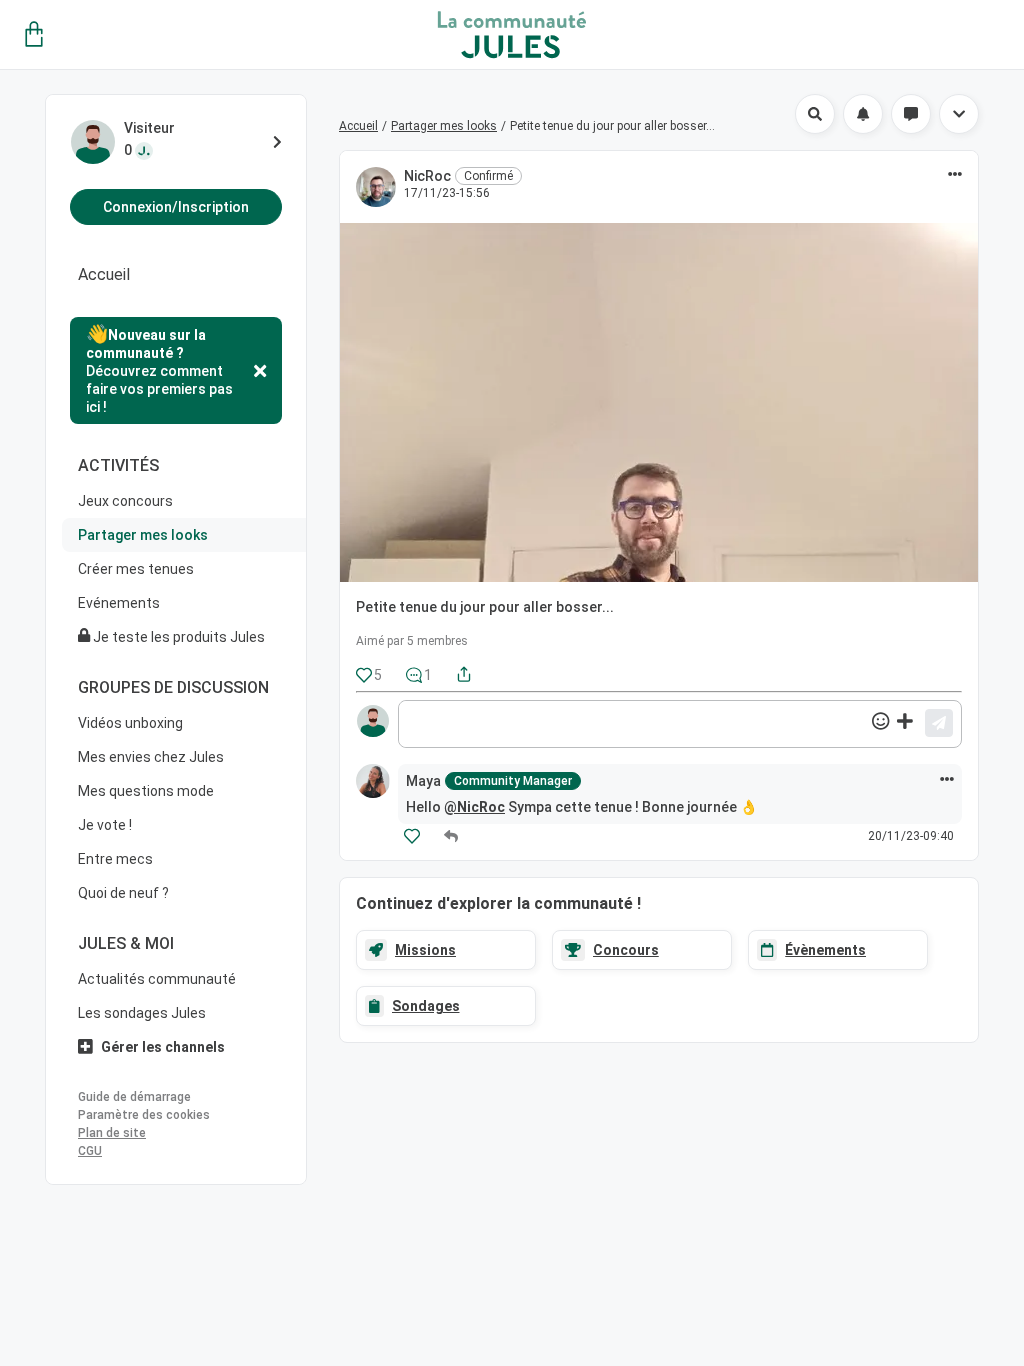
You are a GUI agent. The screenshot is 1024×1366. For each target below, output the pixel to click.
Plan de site (112, 1133)
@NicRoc (474, 807)
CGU (90, 1151)
